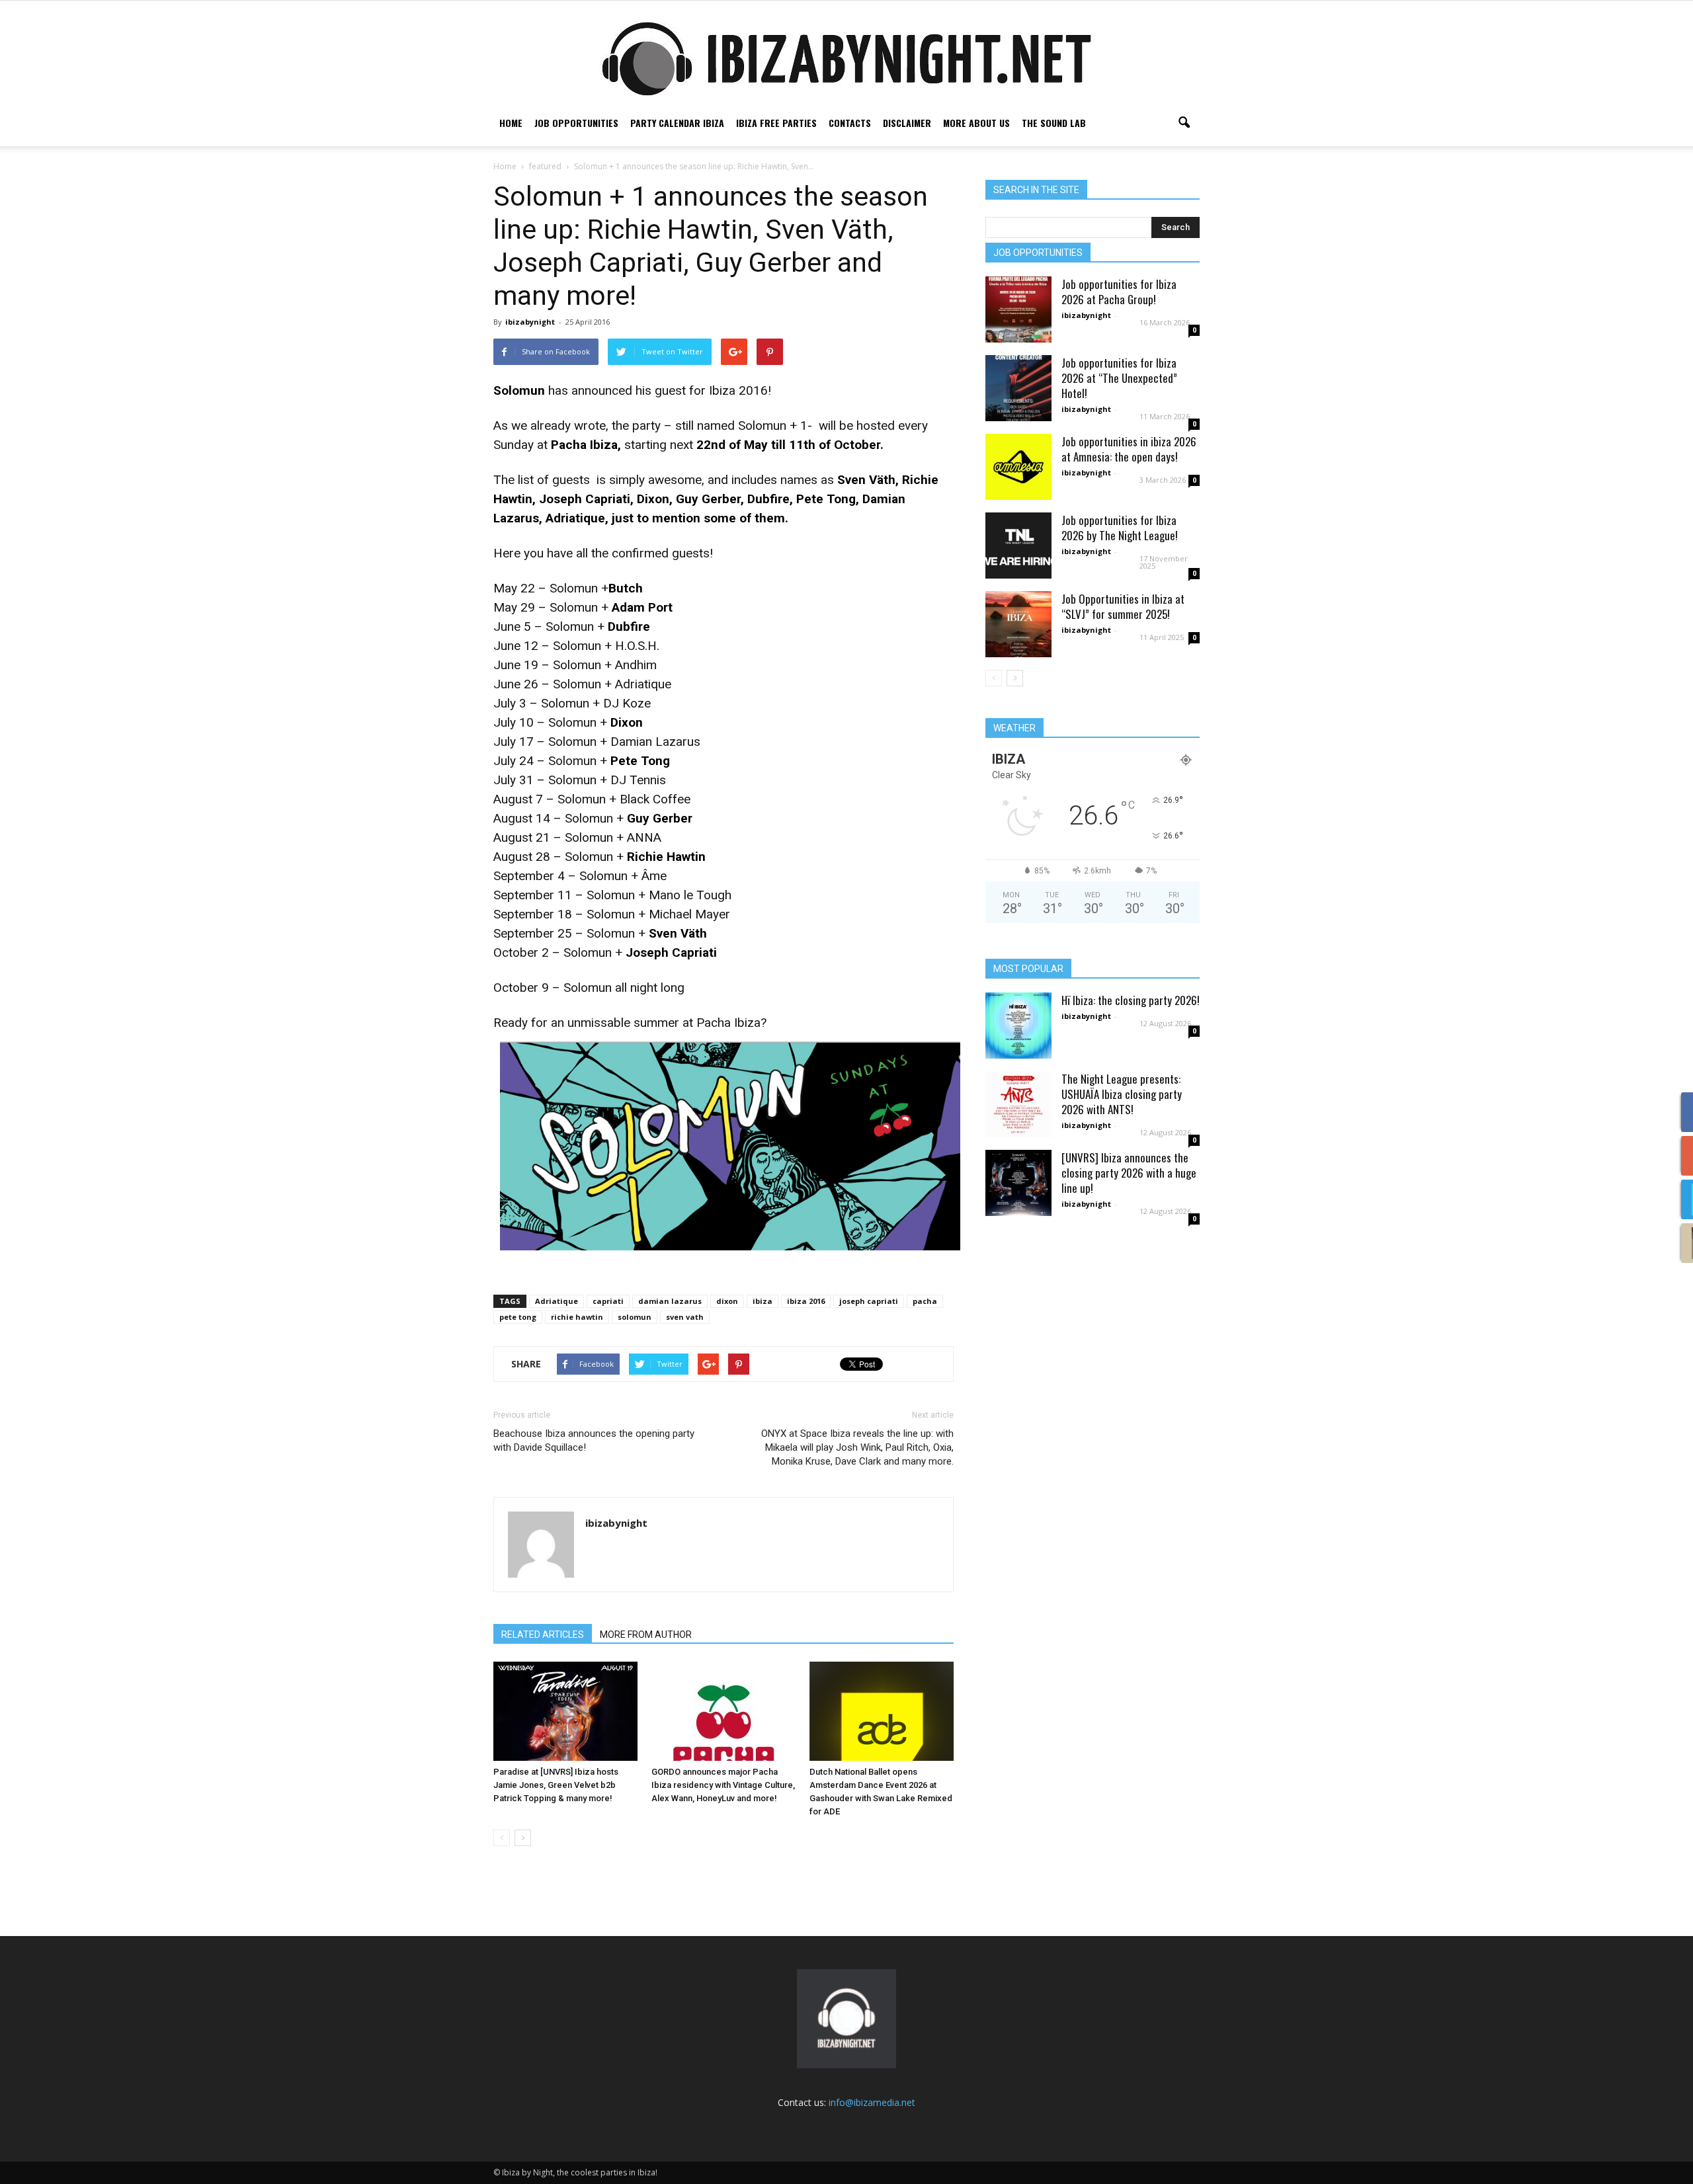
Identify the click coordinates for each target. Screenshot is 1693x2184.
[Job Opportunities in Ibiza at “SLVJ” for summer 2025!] (1018, 624)
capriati (608, 1301)
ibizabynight (530, 322)
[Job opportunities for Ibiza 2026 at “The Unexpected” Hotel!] (1018, 388)
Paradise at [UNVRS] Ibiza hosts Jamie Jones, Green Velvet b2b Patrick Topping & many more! (556, 1785)
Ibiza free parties (776, 123)
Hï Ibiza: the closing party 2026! (1131, 1000)
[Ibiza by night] (846, 59)
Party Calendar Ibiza (677, 123)
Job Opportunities (576, 123)
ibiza (763, 1301)
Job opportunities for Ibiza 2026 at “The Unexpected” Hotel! (1119, 378)
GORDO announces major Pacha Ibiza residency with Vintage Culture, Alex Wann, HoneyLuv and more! (723, 1785)
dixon (727, 1301)
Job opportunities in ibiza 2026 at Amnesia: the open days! (1129, 449)
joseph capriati (869, 1301)
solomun (635, 1317)
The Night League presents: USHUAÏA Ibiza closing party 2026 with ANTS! (1122, 1094)
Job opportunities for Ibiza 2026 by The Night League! (1120, 528)
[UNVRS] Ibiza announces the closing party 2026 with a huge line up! (1129, 1173)
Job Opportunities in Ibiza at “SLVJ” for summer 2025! (1123, 606)
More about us (976, 123)
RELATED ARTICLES (543, 1635)
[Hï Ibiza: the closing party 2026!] (1018, 1026)
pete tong (518, 1317)
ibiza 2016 (806, 1301)
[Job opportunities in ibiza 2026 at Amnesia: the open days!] (1018, 467)
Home (511, 123)
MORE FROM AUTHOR (646, 1635)
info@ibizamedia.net (872, 2102)
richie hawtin (577, 1317)
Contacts (850, 123)
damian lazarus (670, 1301)
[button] (1184, 123)
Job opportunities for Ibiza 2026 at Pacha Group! (1119, 292)
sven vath (685, 1317)
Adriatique (557, 1301)
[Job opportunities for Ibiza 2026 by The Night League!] (1018, 546)
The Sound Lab (1054, 123)
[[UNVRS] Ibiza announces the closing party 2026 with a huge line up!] (1018, 1183)
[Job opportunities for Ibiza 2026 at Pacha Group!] (1018, 309)
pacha (925, 1301)
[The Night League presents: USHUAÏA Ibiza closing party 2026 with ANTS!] (1018, 1104)
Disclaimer (907, 123)
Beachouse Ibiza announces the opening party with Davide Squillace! (594, 1440)
